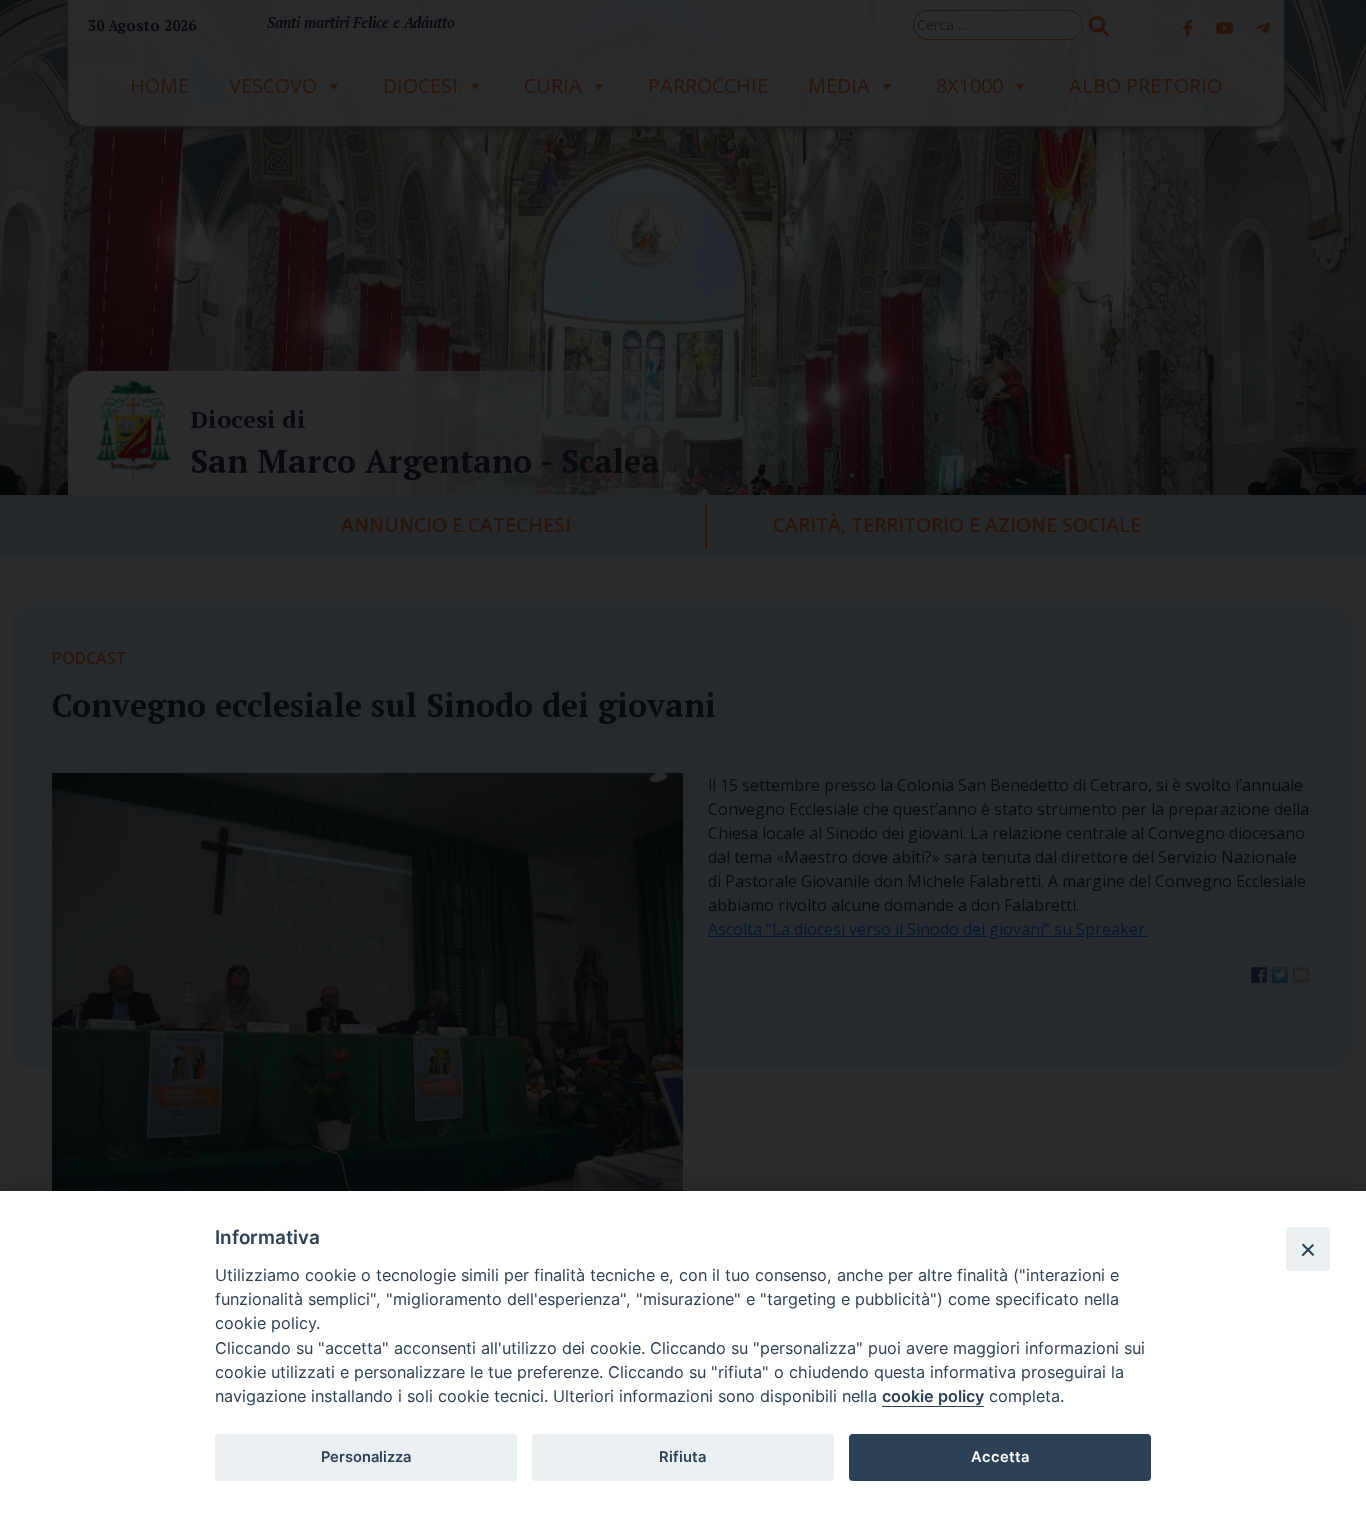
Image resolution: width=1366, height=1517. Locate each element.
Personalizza (366, 1457)
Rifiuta (682, 1457)
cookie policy (933, 1396)
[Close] (1308, 1249)
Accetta (1000, 1457)
